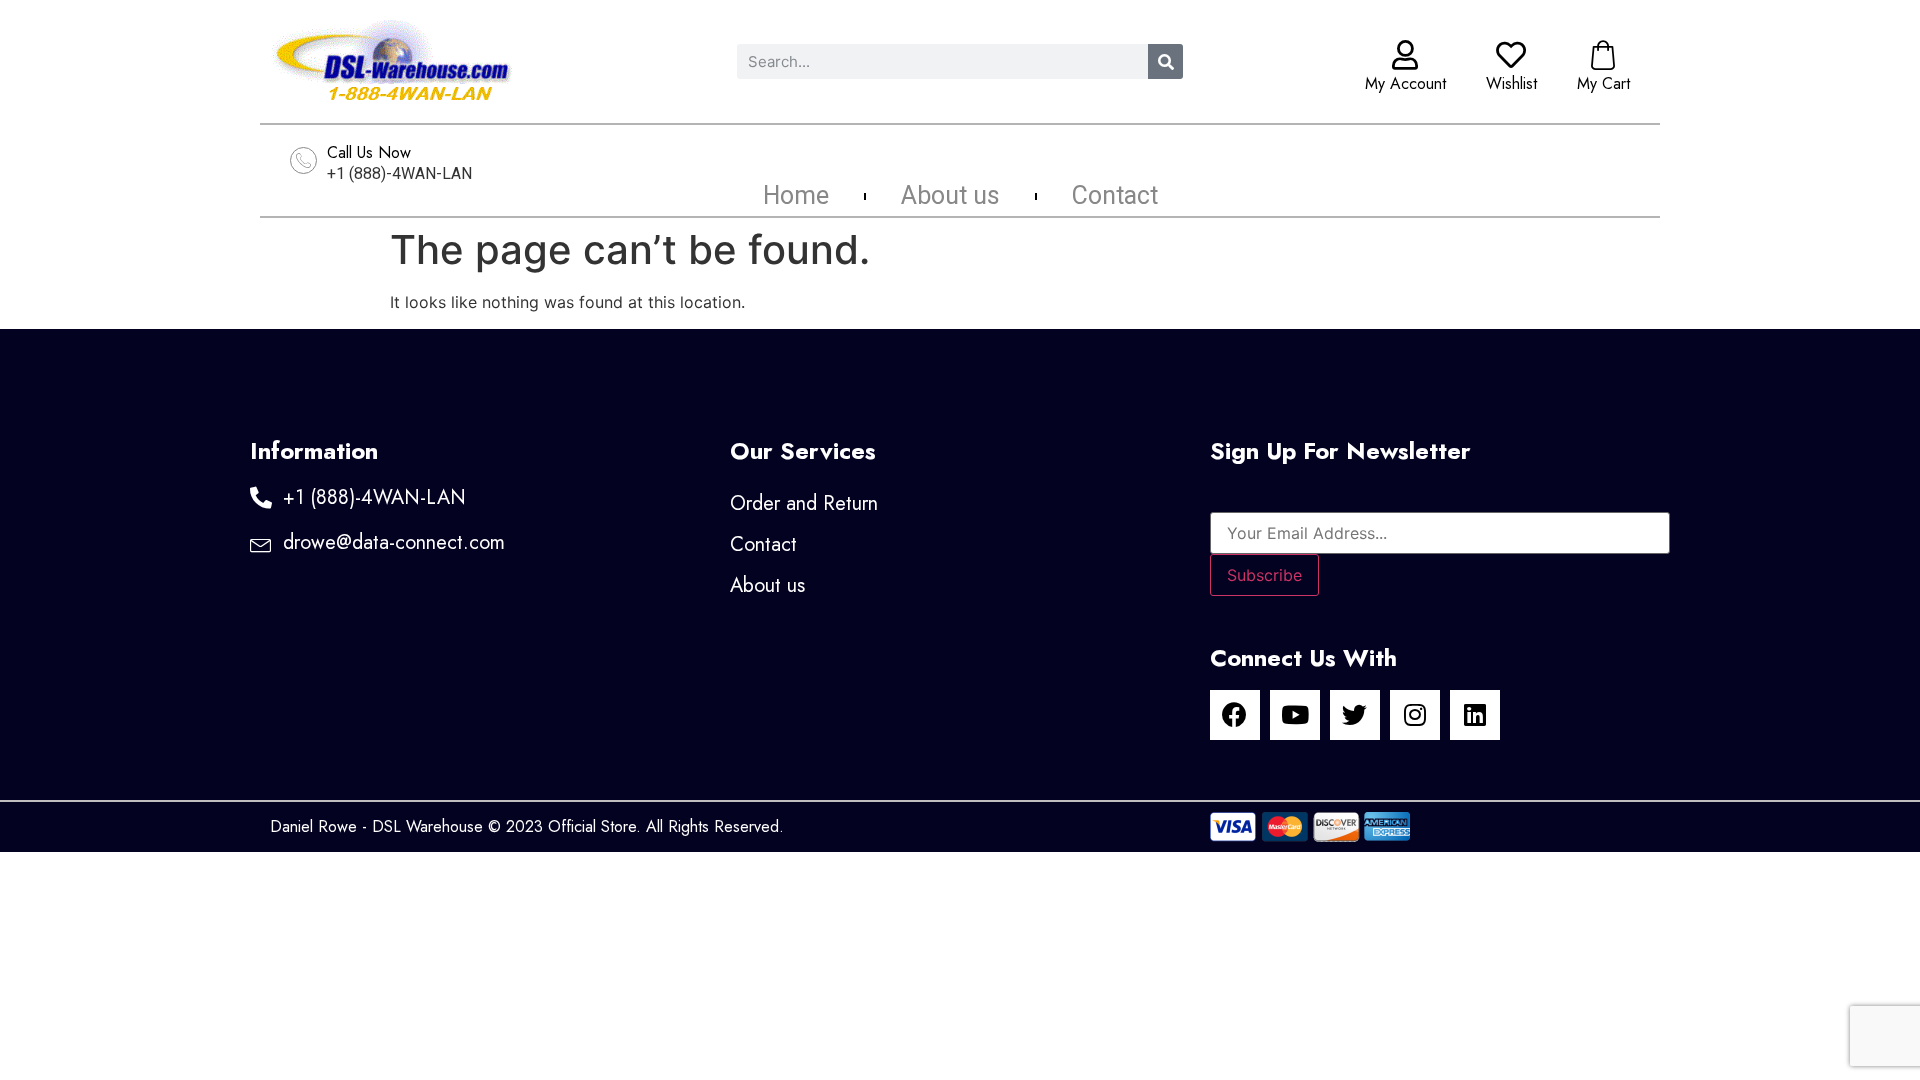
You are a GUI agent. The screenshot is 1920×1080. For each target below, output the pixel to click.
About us (950, 196)
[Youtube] (1295, 715)
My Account (1405, 83)
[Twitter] (1355, 715)
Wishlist (1511, 83)
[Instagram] (1415, 715)
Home (796, 196)
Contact (1115, 196)
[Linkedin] (1475, 715)
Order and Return (804, 503)
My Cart (1603, 83)
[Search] (1165, 61)
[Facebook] (1235, 715)
